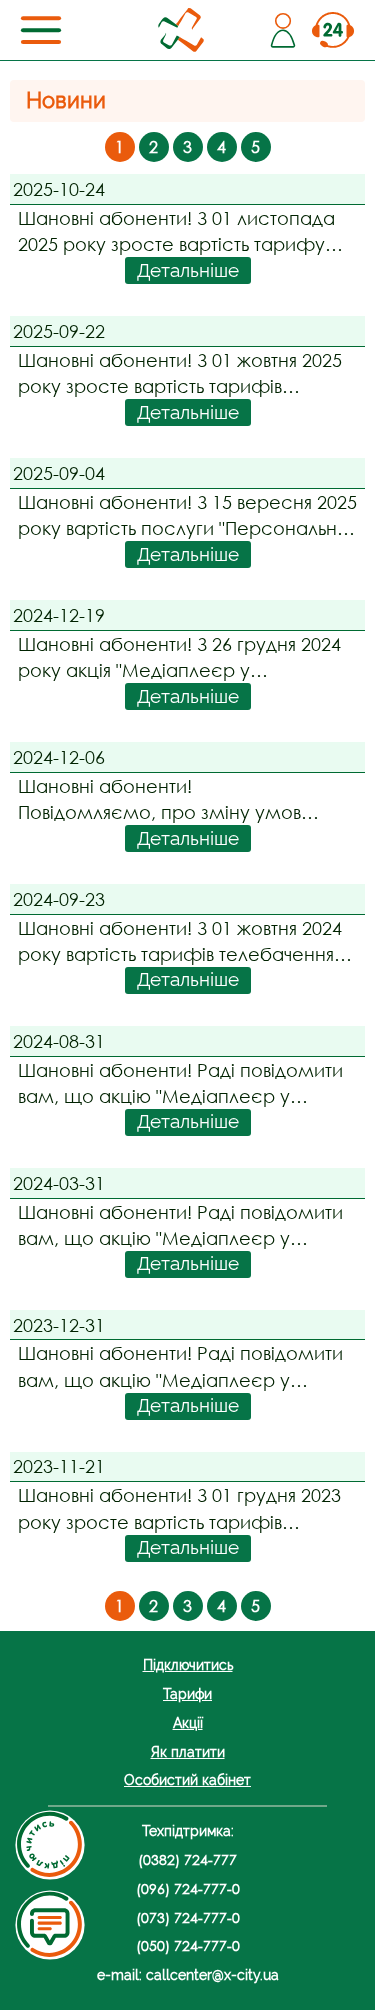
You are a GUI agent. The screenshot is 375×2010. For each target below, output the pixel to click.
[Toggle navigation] (41, 30)
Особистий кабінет (187, 1779)
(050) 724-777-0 (188, 1945)
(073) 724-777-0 (188, 1917)
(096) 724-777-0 (188, 1888)
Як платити (188, 1751)
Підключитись (188, 1664)
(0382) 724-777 (187, 1859)
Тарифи (187, 1693)
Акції (188, 1722)
